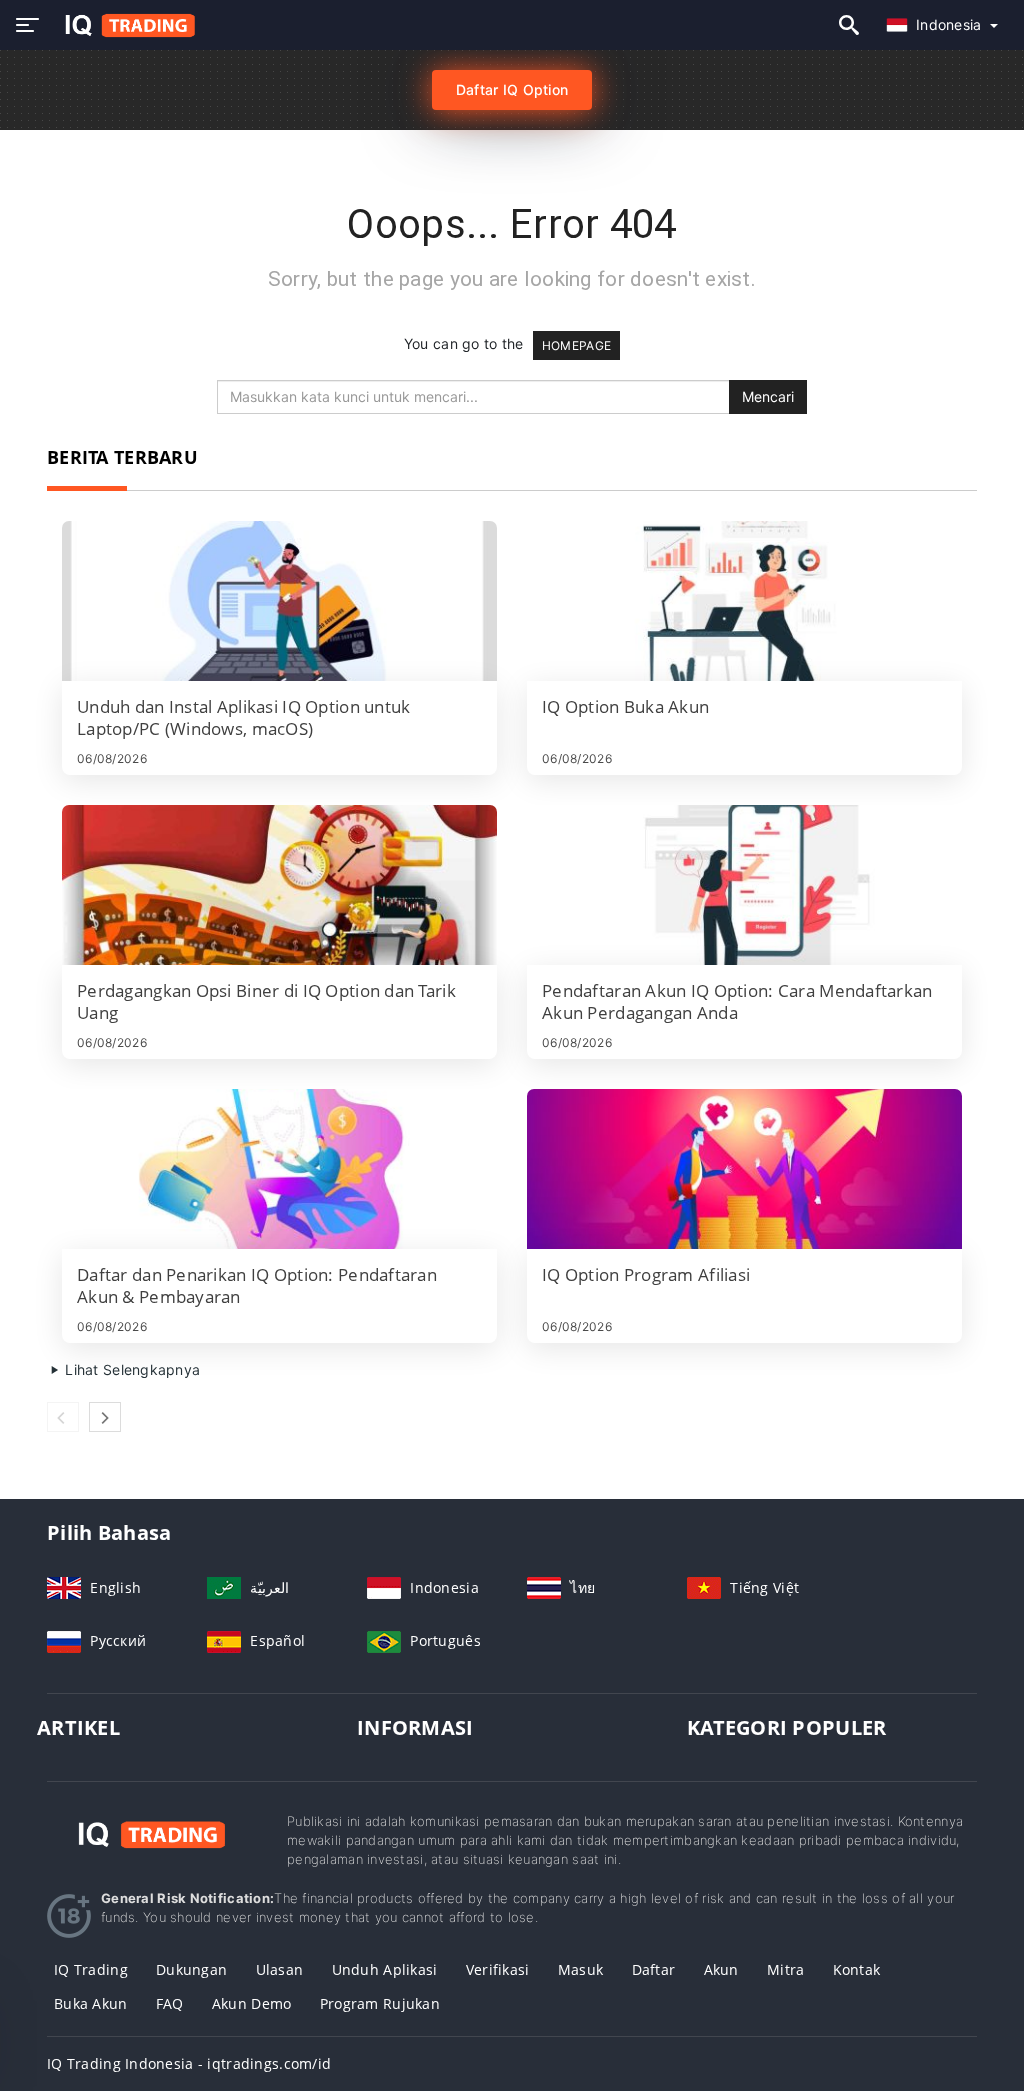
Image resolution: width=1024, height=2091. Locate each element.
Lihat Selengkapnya (130, 1369)
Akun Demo (252, 2003)
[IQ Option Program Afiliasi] (744, 1169)
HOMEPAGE (576, 345)
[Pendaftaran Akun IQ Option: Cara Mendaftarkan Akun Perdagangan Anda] (744, 885)
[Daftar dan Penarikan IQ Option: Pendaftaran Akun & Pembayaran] (279, 1169)
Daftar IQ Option (512, 89)
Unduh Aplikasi (385, 1969)
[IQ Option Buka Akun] (744, 601)
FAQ (170, 2003)
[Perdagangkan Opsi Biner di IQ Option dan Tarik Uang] (279, 885)
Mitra (785, 1969)
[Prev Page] (63, 1417)
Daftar (654, 1969)
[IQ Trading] (152, 1831)
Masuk (580, 1969)
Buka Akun (91, 2003)
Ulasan (280, 1969)
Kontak (857, 1969)
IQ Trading (91, 1969)
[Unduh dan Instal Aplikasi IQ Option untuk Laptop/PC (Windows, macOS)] (279, 601)
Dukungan (191, 1969)
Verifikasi (498, 1969)
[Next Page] (105, 1417)
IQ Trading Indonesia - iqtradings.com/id (189, 2063)
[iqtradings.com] (124, 25)
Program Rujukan (380, 2003)
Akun (721, 1969)
